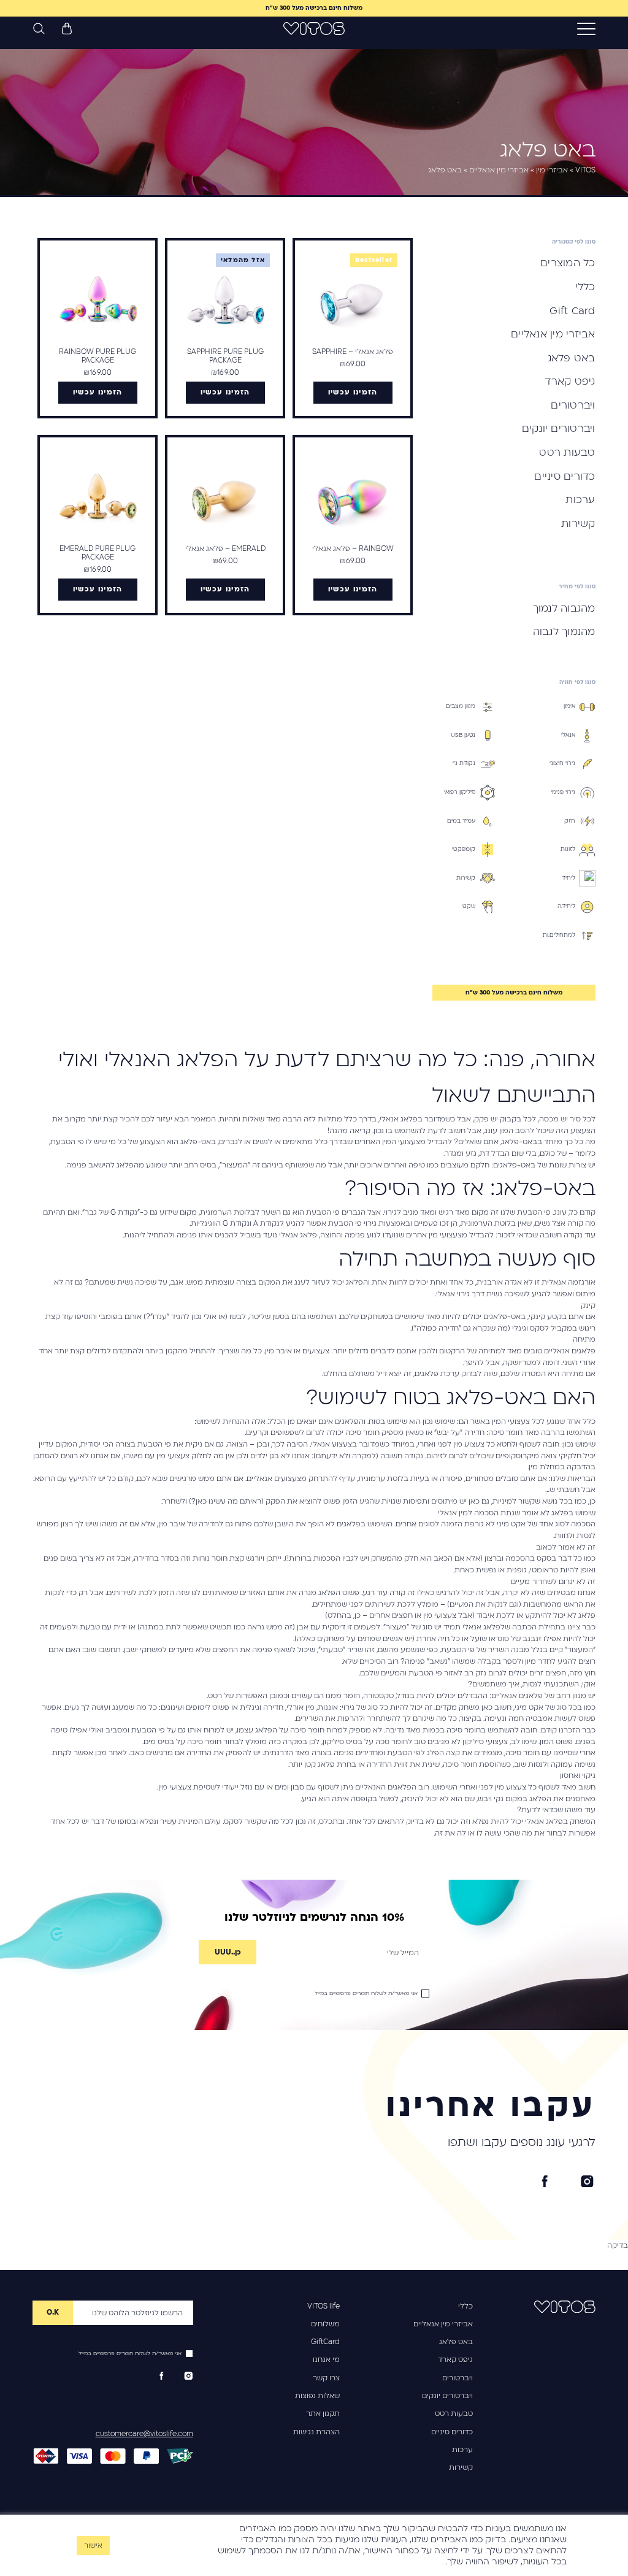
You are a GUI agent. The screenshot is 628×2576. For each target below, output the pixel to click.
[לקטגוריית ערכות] (177, 675)
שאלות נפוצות (317, 2396)
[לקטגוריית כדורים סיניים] (294, 675)
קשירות (461, 2467)
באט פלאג (456, 2342)
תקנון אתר (323, 2413)
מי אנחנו (326, 2359)
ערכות (462, 2450)
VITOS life (324, 2306)
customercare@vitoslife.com (144, 2434)
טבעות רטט (454, 2413)
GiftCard (325, 2342)
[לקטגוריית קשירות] (59, 675)
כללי (465, 2306)
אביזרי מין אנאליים (443, 2324)
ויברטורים (458, 2378)
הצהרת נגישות (316, 2432)
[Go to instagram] (587, 2182)
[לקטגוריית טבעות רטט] (412, 675)
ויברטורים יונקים (447, 2396)
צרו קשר (326, 2378)
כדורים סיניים (452, 2432)
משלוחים (325, 2324)
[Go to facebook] (545, 2182)
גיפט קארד (455, 2359)
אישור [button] (93, 2546)
